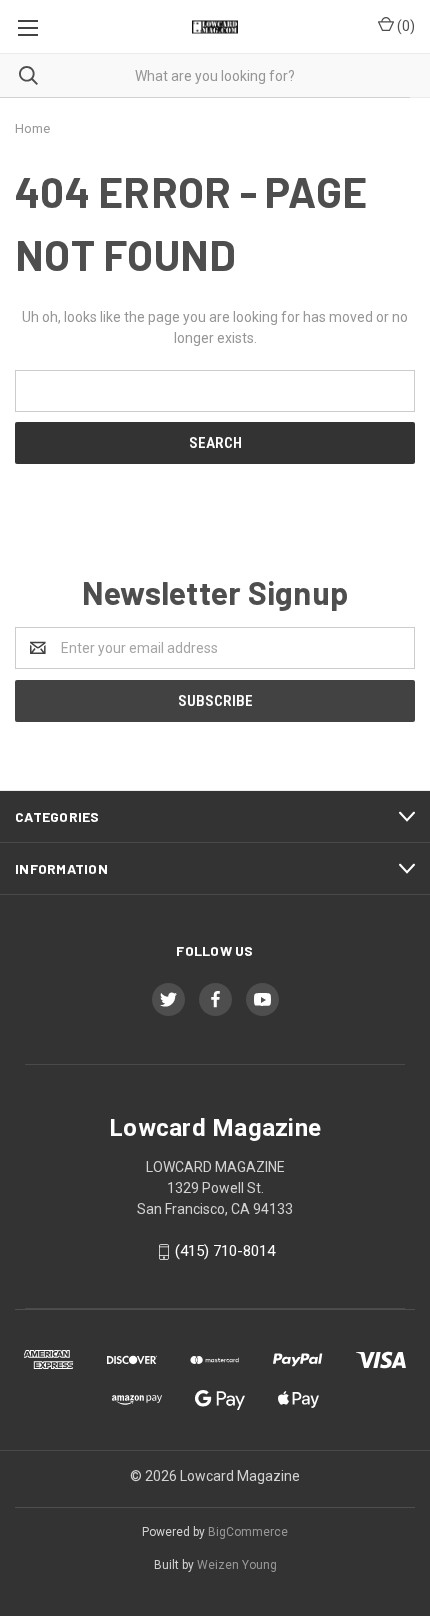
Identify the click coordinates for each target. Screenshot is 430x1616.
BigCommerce (248, 1532)
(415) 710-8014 (225, 1251)
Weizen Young (237, 1565)
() (404, 26)
